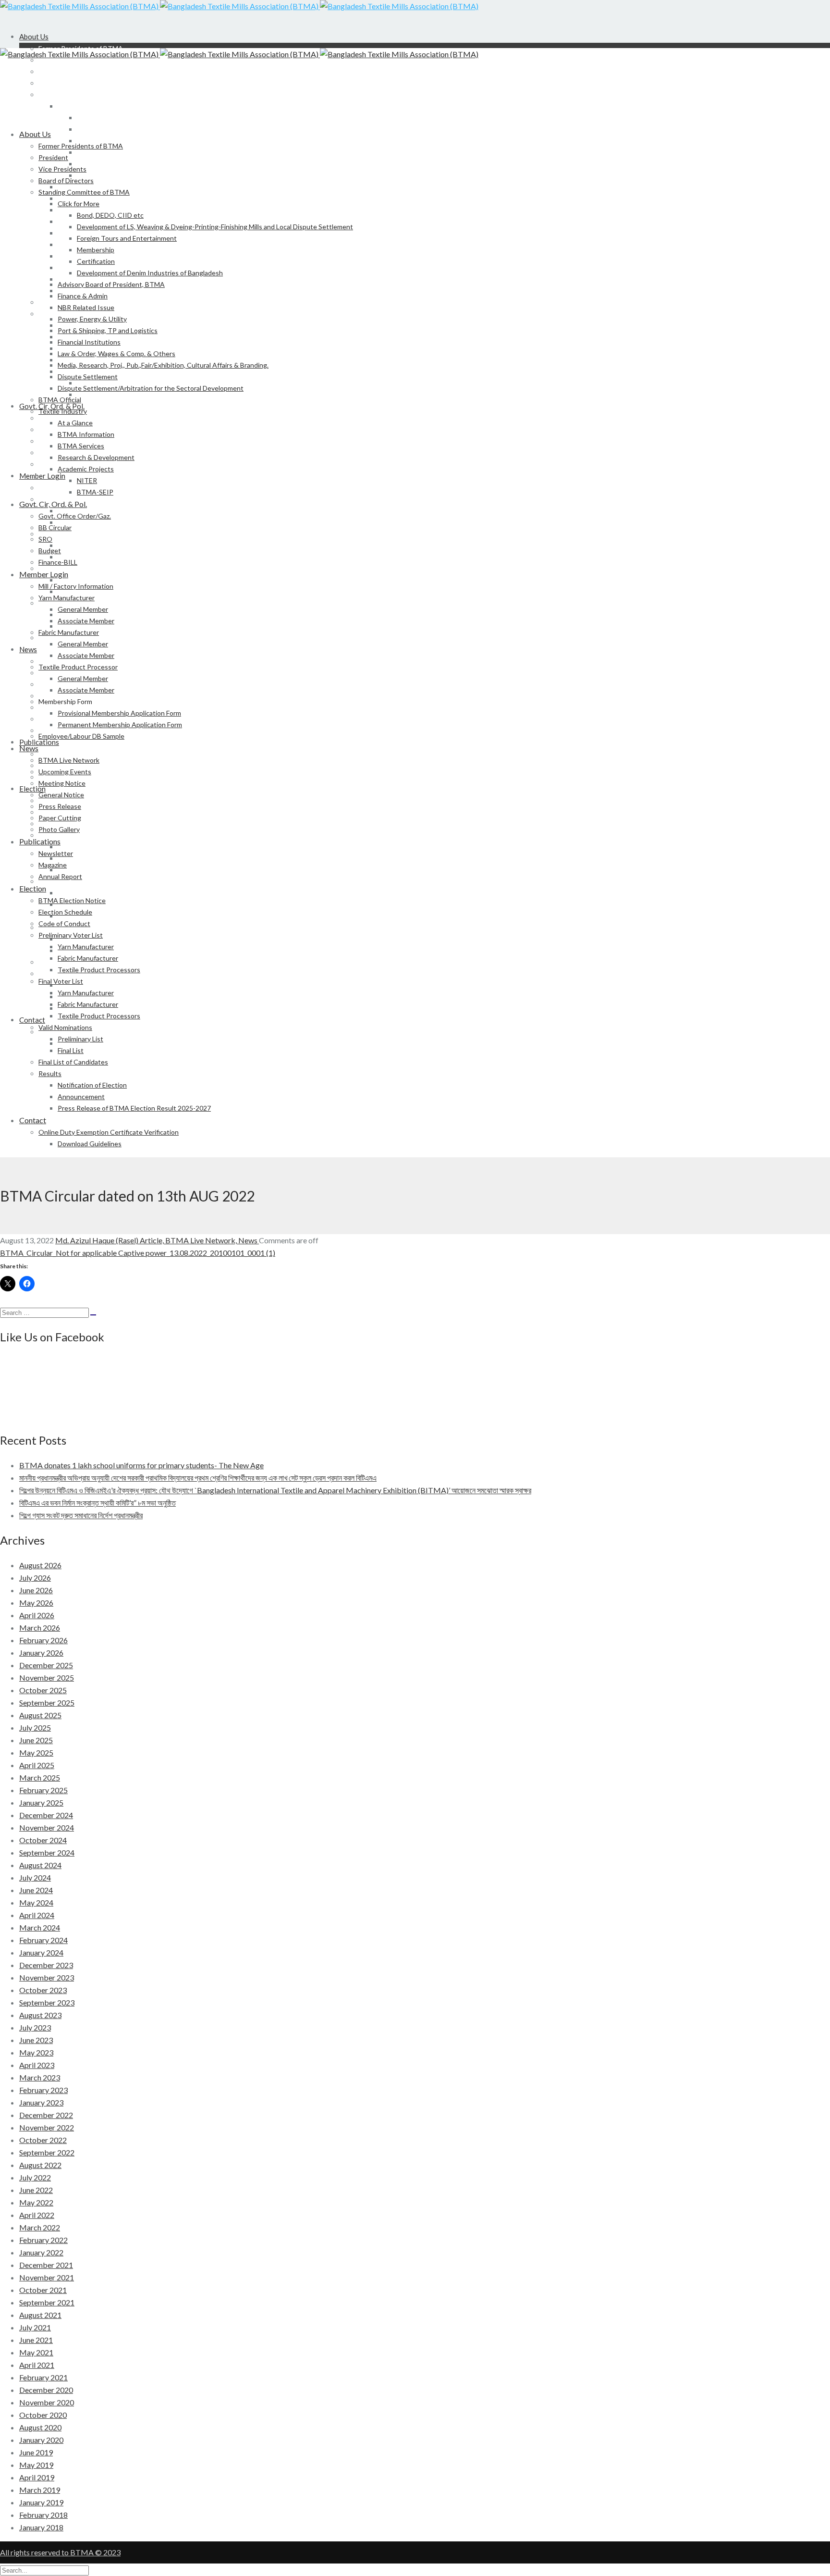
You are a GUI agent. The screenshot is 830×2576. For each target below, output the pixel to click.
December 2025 (46, 1665)
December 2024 (46, 1815)
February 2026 (43, 1640)
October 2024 (43, 1840)
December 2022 (46, 2115)
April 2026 (37, 1615)
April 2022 (37, 2215)
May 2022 (36, 2202)
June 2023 (36, 2040)
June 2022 (36, 2190)
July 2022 (35, 2177)
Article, (153, 1240)
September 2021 (47, 2302)
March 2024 (40, 1927)
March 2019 (40, 2490)
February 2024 (43, 1940)
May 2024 (36, 1902)
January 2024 (41, 1952)
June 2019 (36, 2452)
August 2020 (40, 2427)
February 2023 (43, 2090)
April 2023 (37, 2065)
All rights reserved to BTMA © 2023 (60, 2552)
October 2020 (43, 2415)
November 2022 (47, 2127)
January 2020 (41, 2440)
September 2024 (47, 1852)
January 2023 (41, 2102)
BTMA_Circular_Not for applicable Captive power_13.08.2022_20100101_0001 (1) (138, 1253)
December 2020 (46, 2390)
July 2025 (35, 1728)
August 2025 (40, 1715)
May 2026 (36, 1603)
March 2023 (40, 2077)
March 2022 (40, 2227)
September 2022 (47, 2152)
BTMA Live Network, (202, 1240)
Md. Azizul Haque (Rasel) (98, 1240)
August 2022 (40, 2165)
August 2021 (40, 2315)
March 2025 (40, 1777)
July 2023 (35, 2027)
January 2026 (41, 1653)
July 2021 (35, 2327)
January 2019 (41, 2502)
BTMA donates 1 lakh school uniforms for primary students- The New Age (141, 1465)
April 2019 (37, 2477)
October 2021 (43, 2290)
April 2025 (37, 1765)
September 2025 (47, 1703)
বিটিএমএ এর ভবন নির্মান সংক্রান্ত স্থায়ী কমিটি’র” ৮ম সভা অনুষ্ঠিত (98, 1503)
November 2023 (47, 1977)
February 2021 (43, 2377)
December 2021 (46, 2265)
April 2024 (37, 1915)
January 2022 (41, 2252)
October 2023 (43, 1990)
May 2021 (36, 2352)
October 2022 (43, 2140)
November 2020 (47, 2402)
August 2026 (40, 1565)
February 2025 (43, 1790)
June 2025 (36, 1740)
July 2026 (35, 1578)
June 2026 (36, 1590)
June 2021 (36, 2340)
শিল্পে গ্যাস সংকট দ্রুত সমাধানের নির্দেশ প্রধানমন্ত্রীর (81, 1515)
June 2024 (36, 1890)
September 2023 (47, 2002)
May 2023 (36, 2052)
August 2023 (40, 2015)
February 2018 (43, 2515)
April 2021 (37, 2365)
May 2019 (36, 2465)
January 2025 (41, 1802)
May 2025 (36, 1752)
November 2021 (47, 2277)
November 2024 (47, 1827)
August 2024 (40, 1865)
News (249, 1240)
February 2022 (43, 2240)
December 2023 (46, 1965)
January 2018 (41, 2527)
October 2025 (43, 1690)
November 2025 (47, 1678)
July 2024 (35, 1877)
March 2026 (40, 1628)
